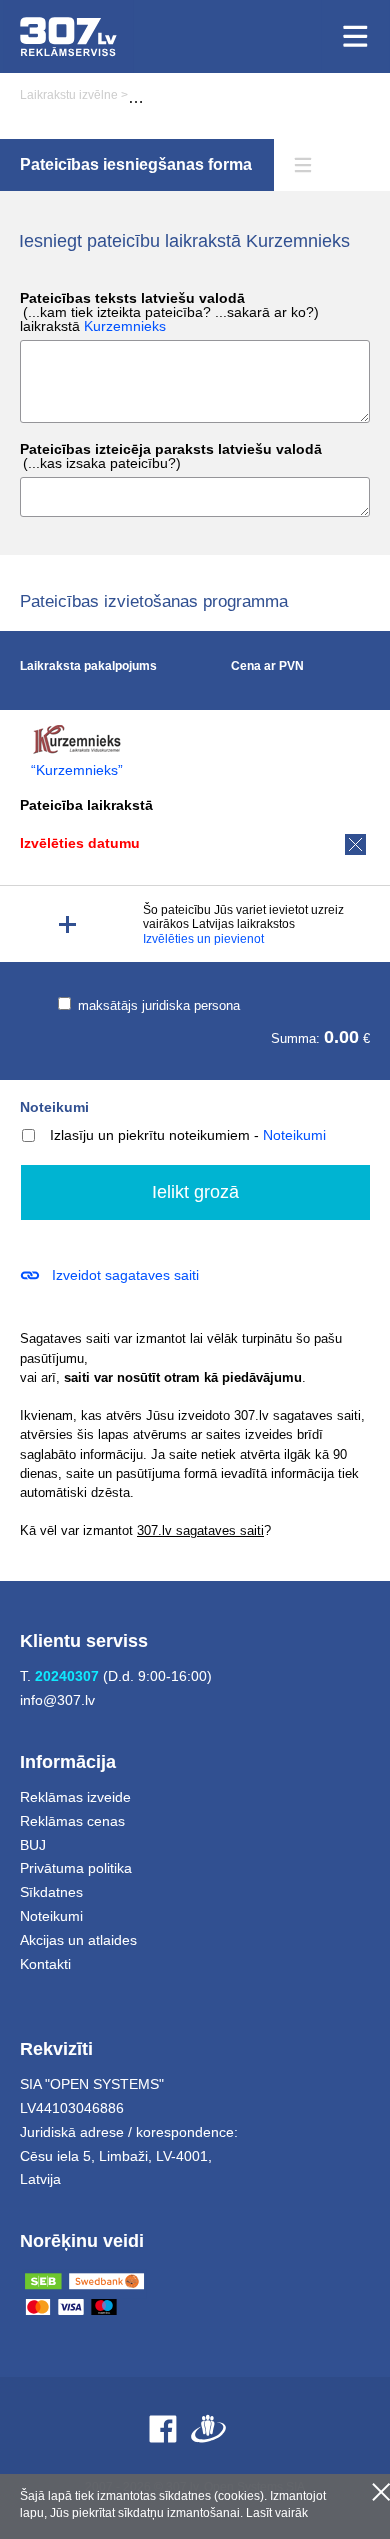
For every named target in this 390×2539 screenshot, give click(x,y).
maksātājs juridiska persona (157, 1005)
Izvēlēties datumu (80, 843)
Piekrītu (381, 2492)
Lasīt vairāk (277, 2513)
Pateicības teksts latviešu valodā (169, 312)
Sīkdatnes (51, 1892)
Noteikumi (54, 1107)
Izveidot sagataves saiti (125, 1275)
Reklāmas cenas (72, 1821)
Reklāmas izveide (75, 1797)
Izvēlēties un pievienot (203, 939)
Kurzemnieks (125, 326)
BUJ (33, 1845)
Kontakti (45, 1964)
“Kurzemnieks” (77, 770)
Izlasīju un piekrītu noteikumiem (150, 1135)
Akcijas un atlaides (78, 1940)
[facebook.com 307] (163, 2428)
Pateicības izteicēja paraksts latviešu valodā (171, 456)
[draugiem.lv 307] (208, 2428)
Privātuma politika (76, 1868)
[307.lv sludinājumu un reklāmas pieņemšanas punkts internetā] (68, 36)
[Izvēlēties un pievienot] (67, 924)
